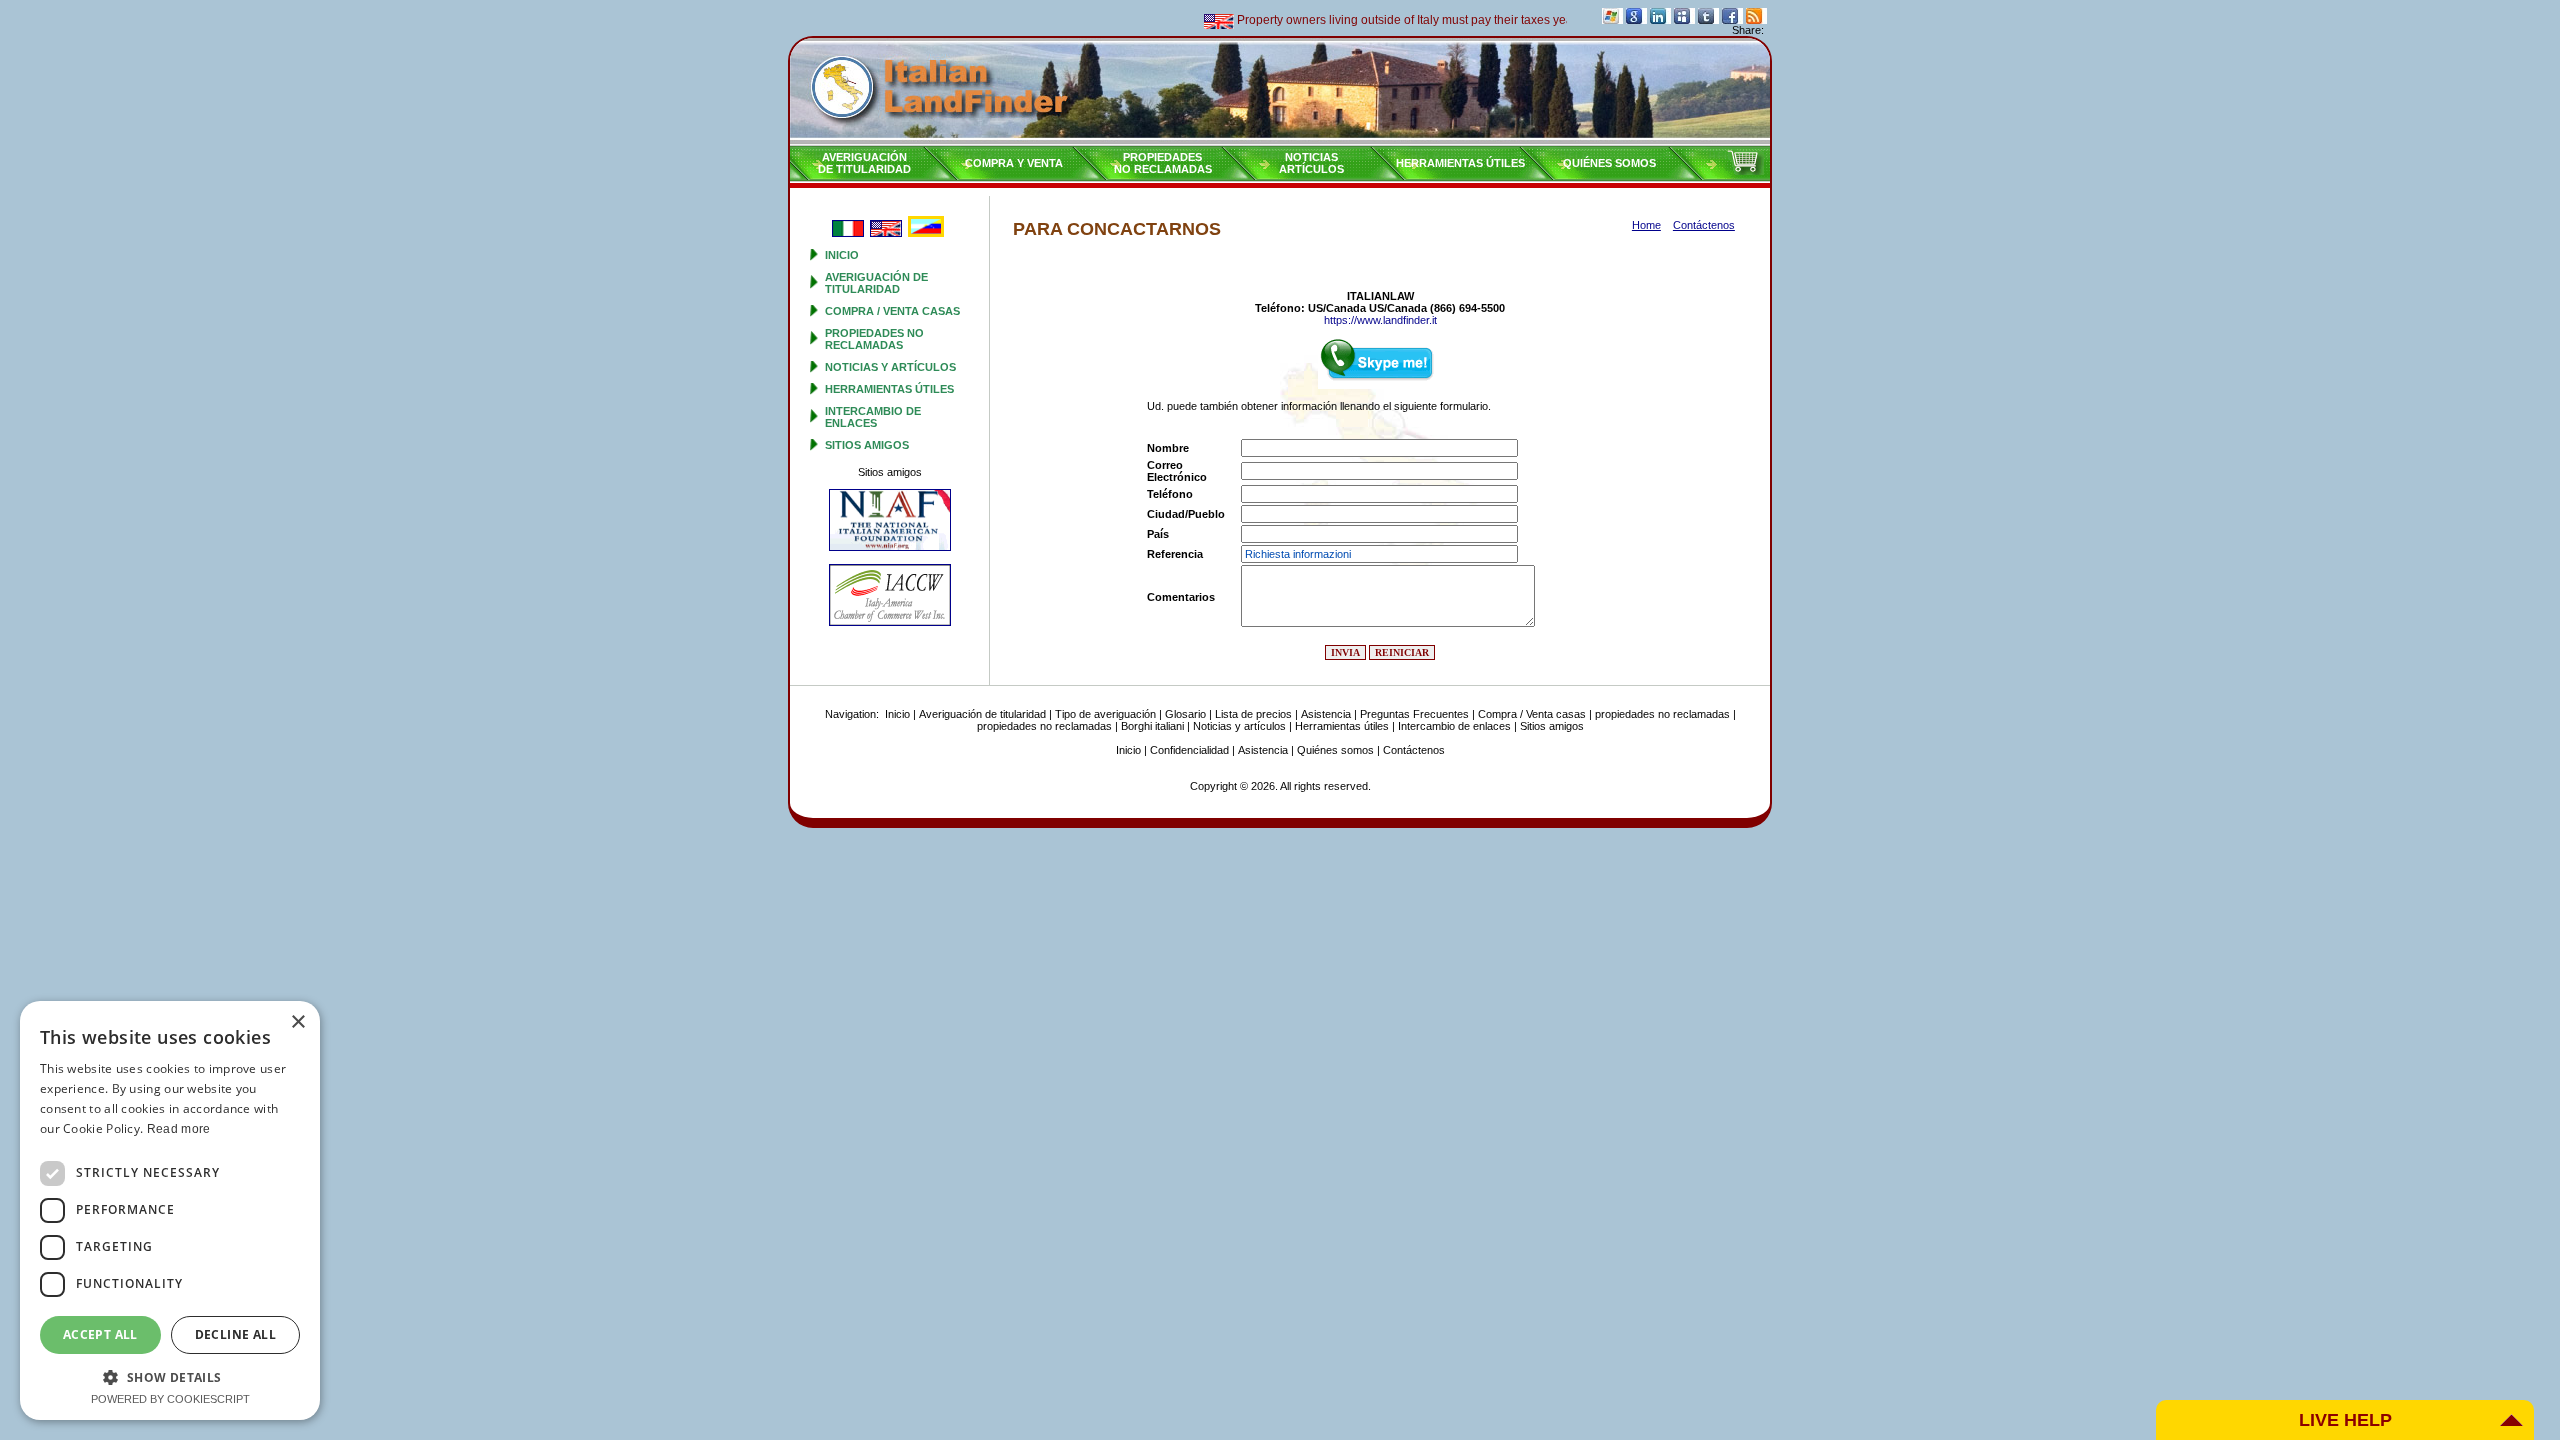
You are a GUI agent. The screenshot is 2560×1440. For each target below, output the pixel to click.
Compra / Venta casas (892, 311)
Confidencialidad (1189, 750)
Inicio (842, 255)
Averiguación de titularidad (876, 283)
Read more (179, 1129)
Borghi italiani (1152, 726)
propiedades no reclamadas (874, 339)
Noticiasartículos (1311, 163)
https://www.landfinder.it (1380, 320)
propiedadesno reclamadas (1163, 163)
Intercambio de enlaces (873, 417)
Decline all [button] (235, 1334)
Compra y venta (1014, 163)
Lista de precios (1253, 714)
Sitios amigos (867, 445)
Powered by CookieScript (170, 1399)
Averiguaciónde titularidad (864, 163)
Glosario (1185, 714)
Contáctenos (1414, 750)
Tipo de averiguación (1105, 714)
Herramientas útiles (1460, 163)
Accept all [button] (100, 1334)
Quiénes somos (1609, 163)
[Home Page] (1280, 91)
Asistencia (1326, 714)
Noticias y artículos (890, 367)
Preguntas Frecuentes (1414, 714)
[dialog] (170, 1210)
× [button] (297, 1022)
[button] (170, 1376)
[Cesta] (1745, 171)
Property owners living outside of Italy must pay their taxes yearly (1384, 20)
